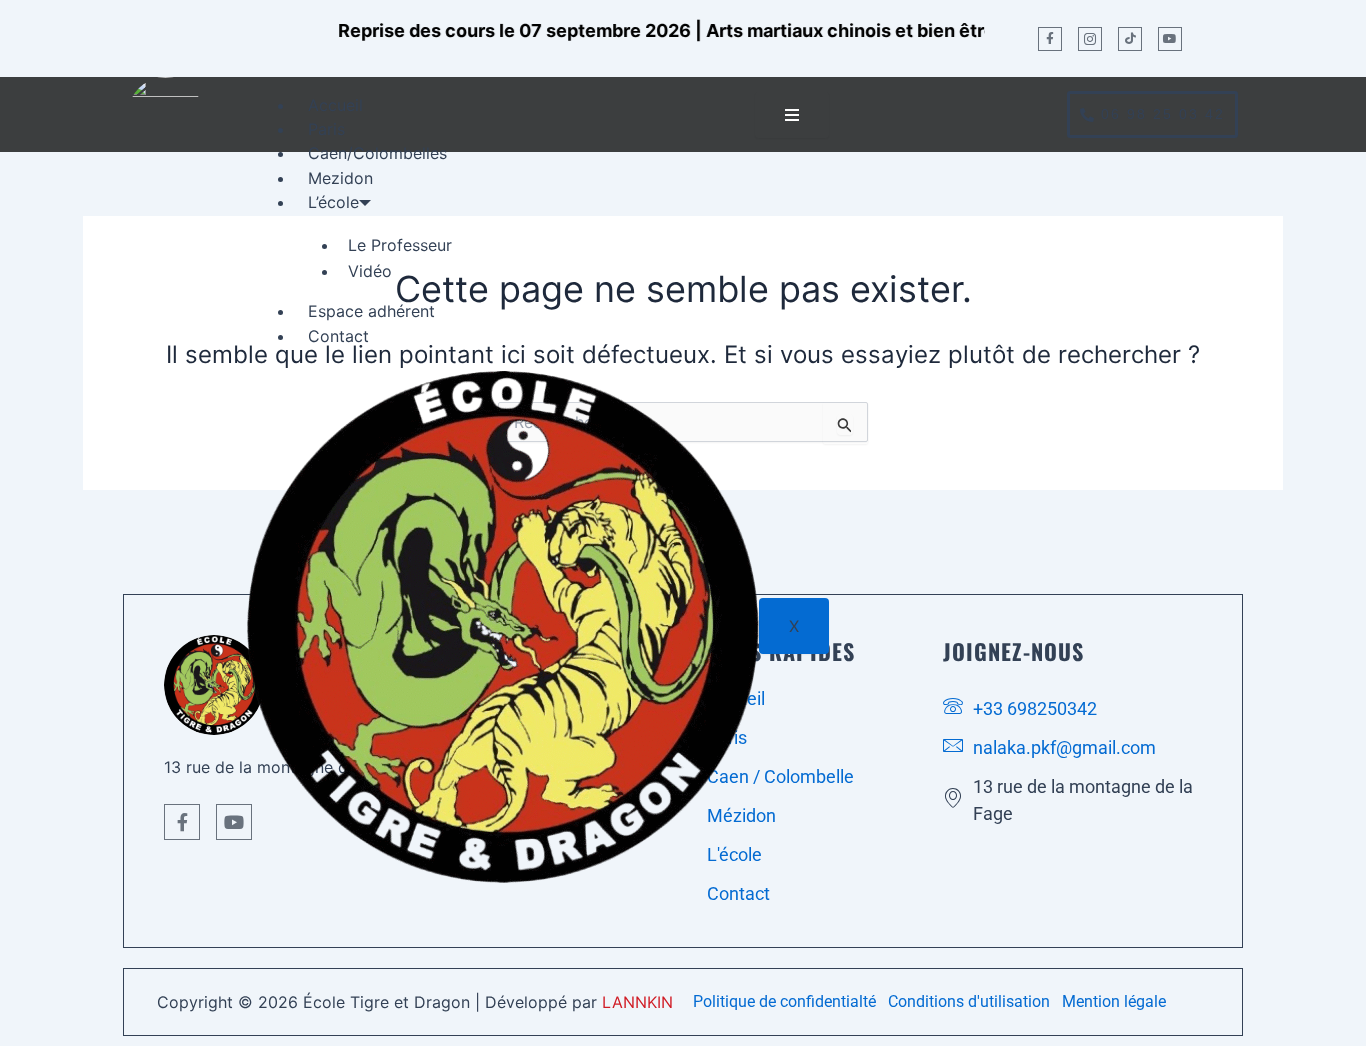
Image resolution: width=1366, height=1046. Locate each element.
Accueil (335, 105)
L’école (333, 202)
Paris (326, 129)
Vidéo (370, 271)
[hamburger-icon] (792, 115)
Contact (338, 336)
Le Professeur (400, 245)
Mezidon (340, 178)
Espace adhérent (371, 311)
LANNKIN (637, 1002)
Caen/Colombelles (377, 153)
